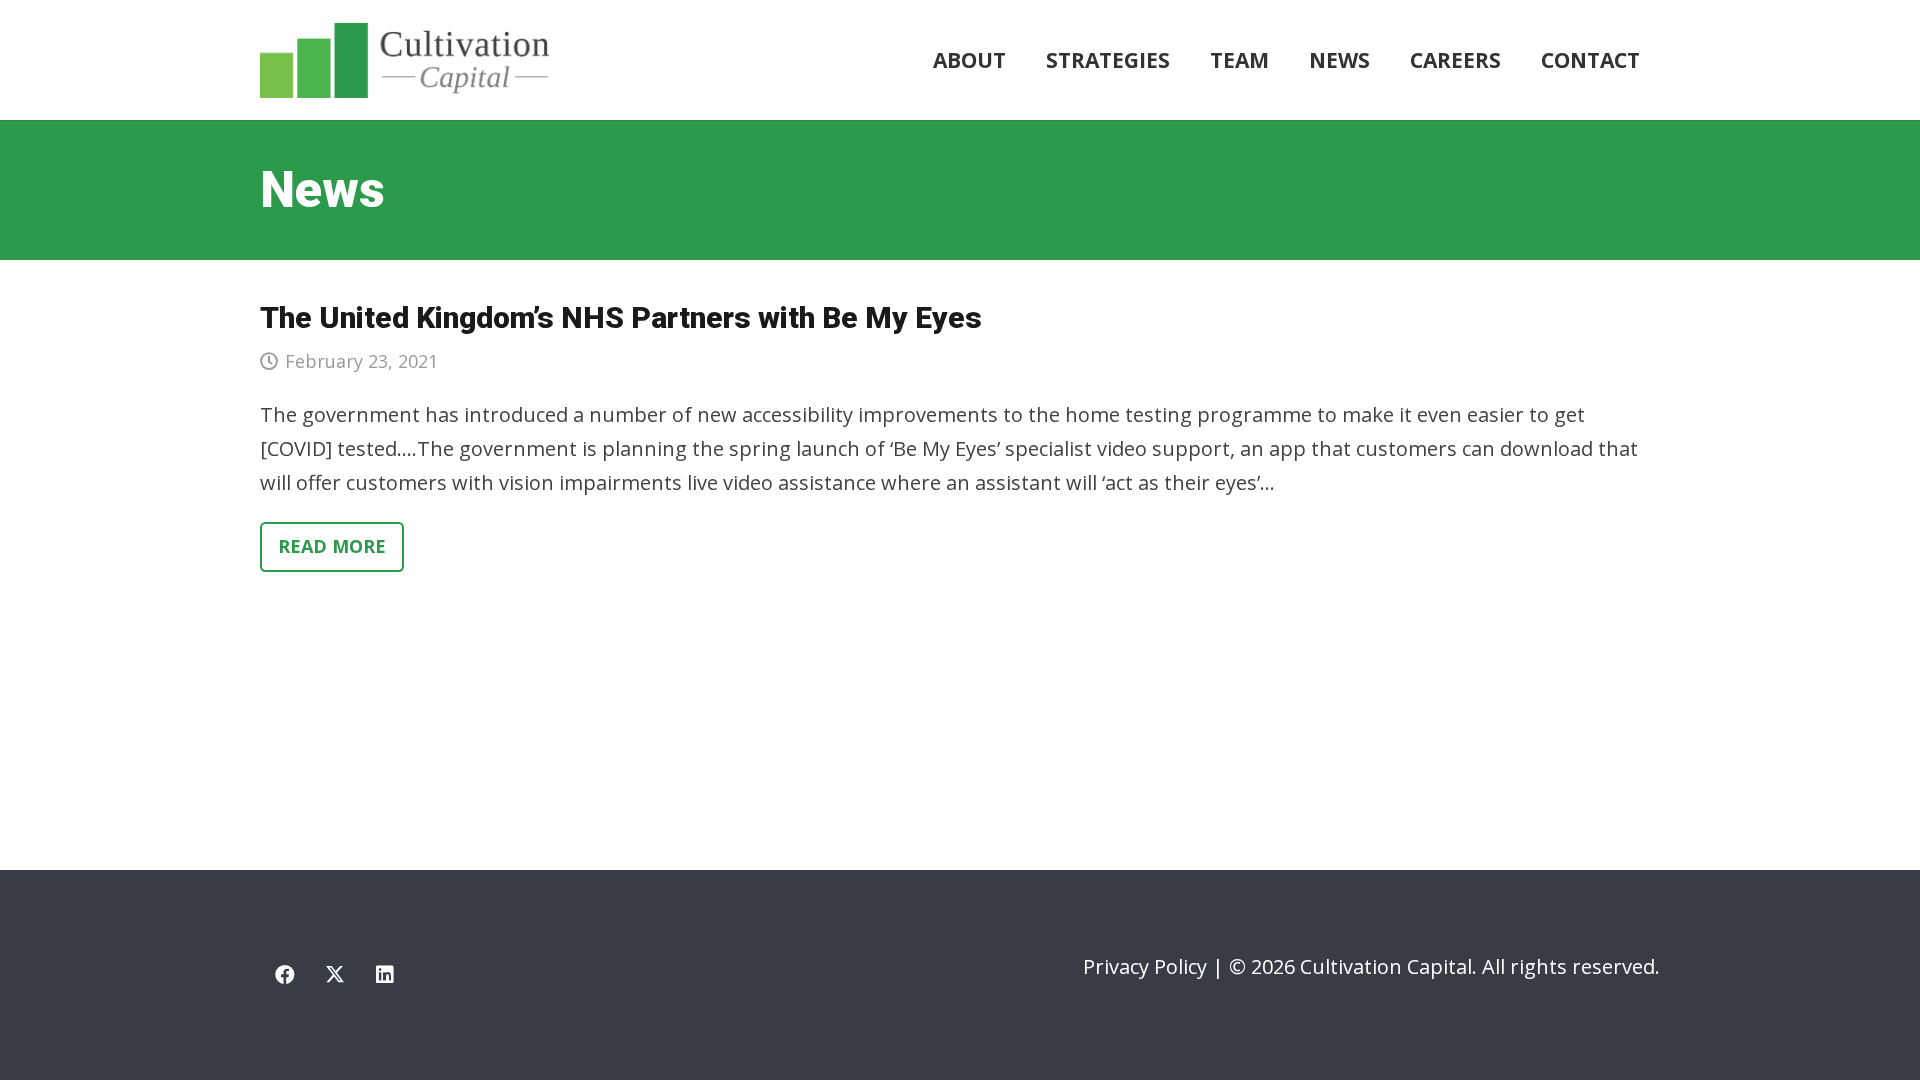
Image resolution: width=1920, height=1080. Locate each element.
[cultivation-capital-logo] (404, 60)
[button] (1183, 60)
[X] (335, 975)
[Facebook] (285, 975)
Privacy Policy (1145, 966)
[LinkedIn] (385, 975)
